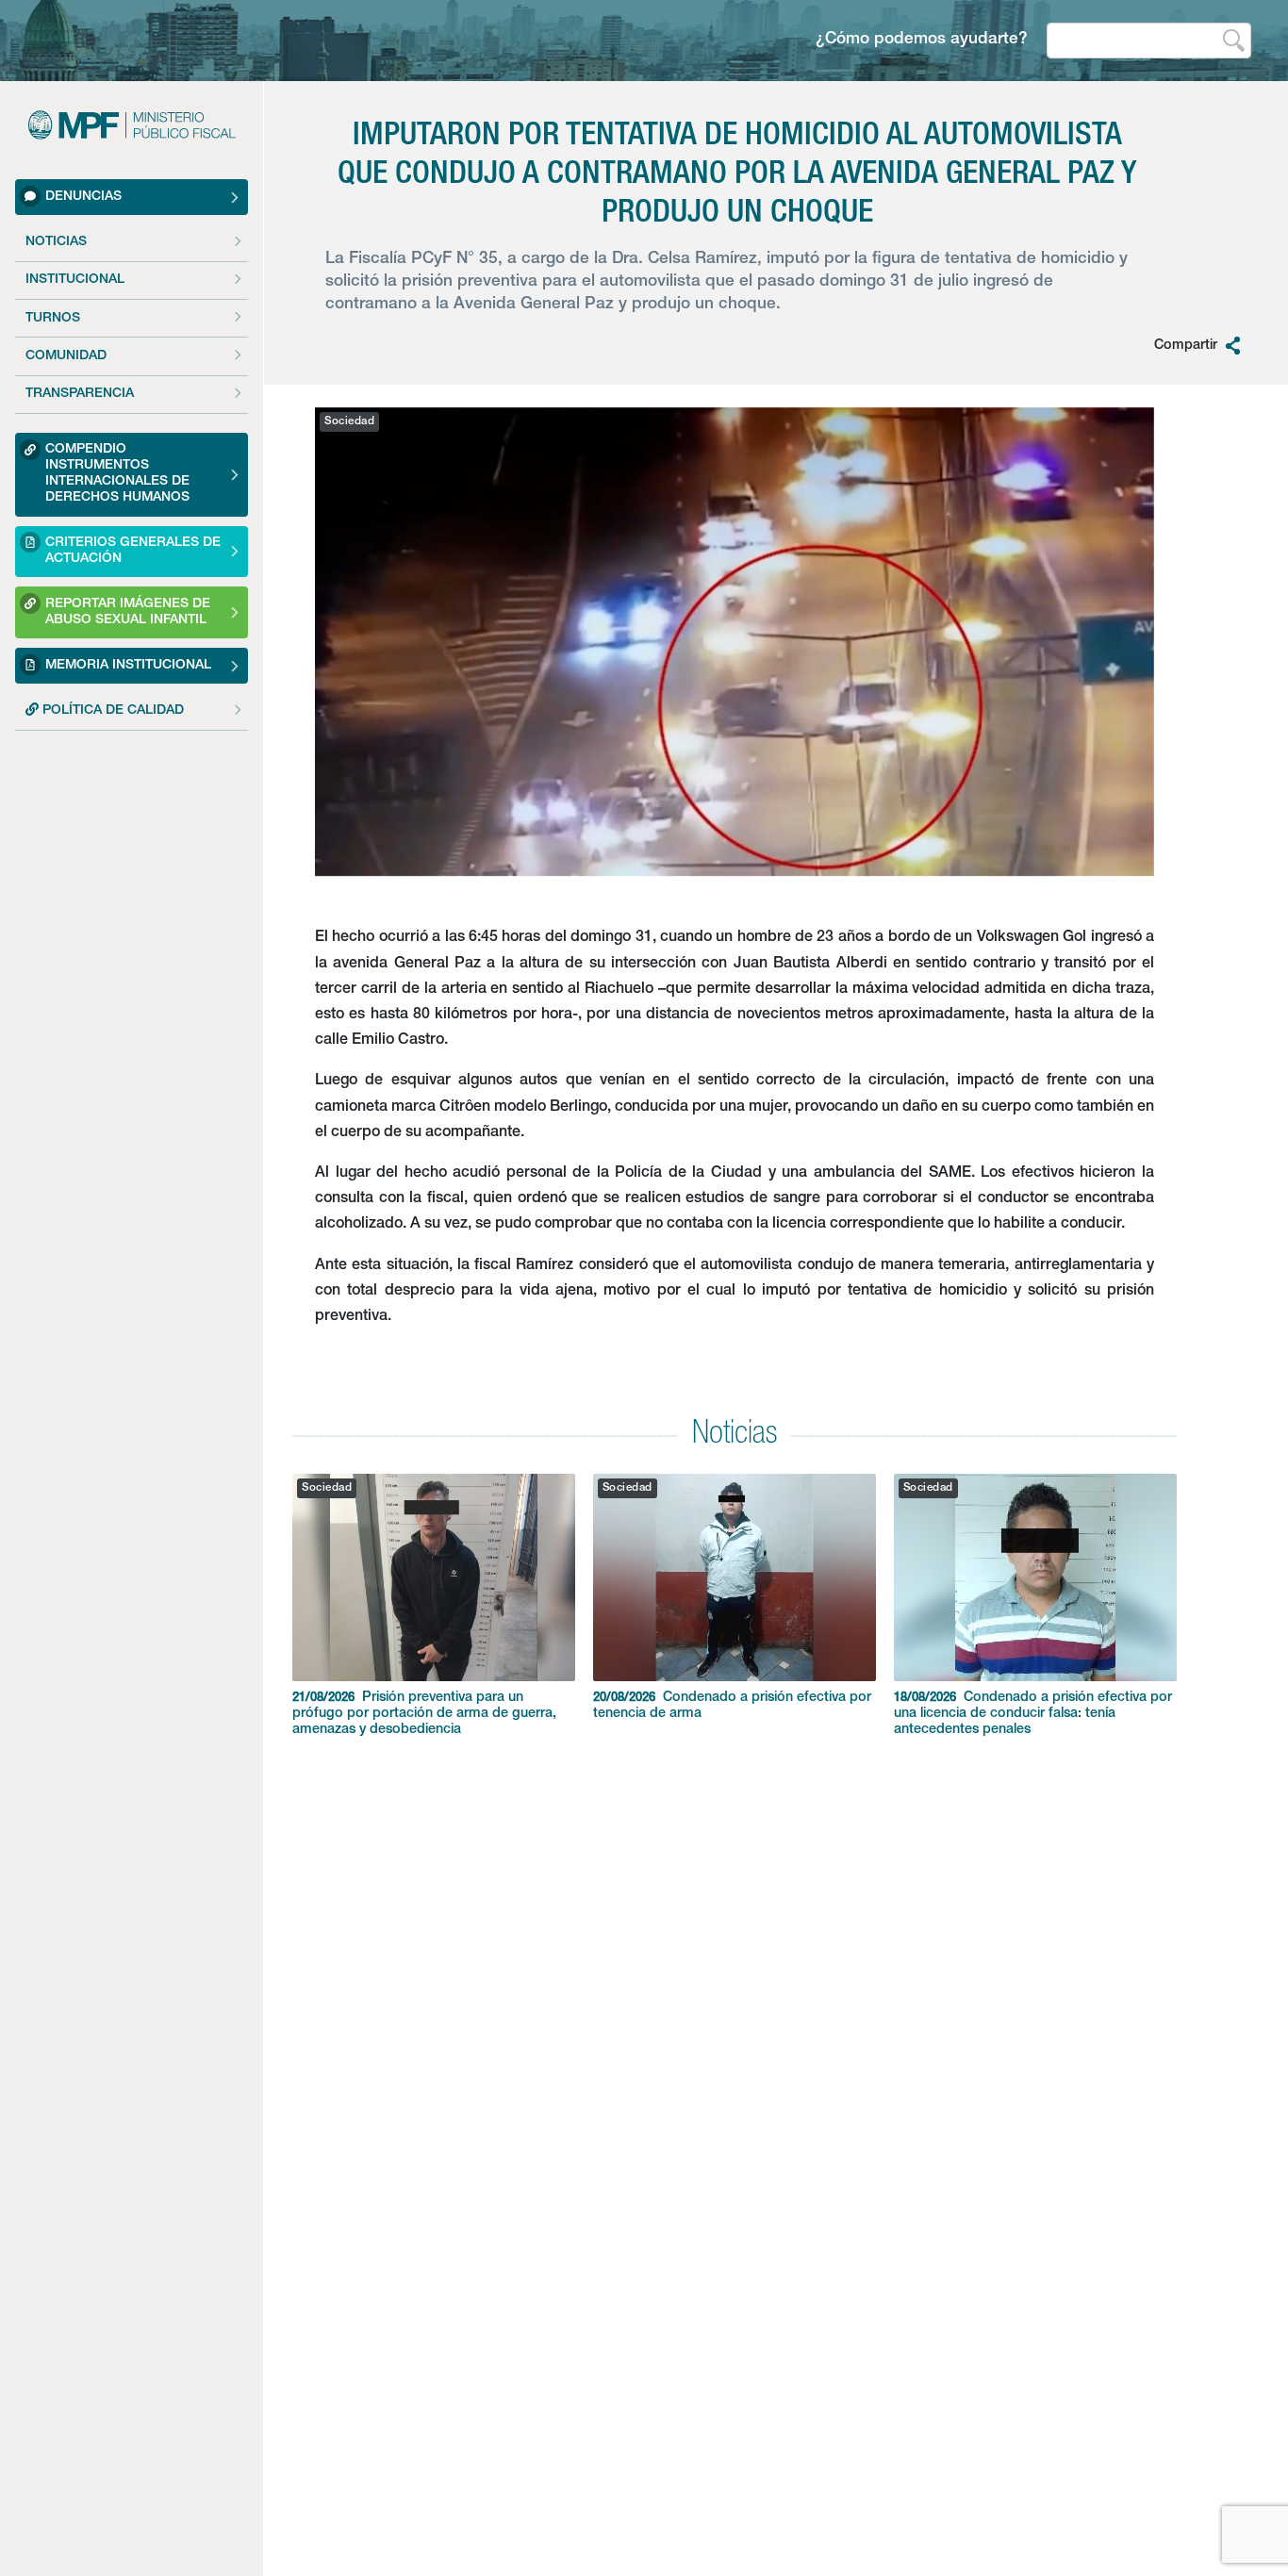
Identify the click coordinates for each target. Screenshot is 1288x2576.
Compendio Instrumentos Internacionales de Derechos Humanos (117, 474)
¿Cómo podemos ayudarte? (922, 40)
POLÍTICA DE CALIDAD (111, 711)
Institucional (75, 280)
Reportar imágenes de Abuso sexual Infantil (128, 612)
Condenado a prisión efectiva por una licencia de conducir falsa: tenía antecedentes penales (1033, 1714)
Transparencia (80, 394)
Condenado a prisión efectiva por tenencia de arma (732, 1706)
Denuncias (83, 196)
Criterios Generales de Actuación (133, 551)
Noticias (56, 242)
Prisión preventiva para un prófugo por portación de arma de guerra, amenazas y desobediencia (424, 1714)
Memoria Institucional (128, 665)
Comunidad (66, 356)
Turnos (53, 319)
